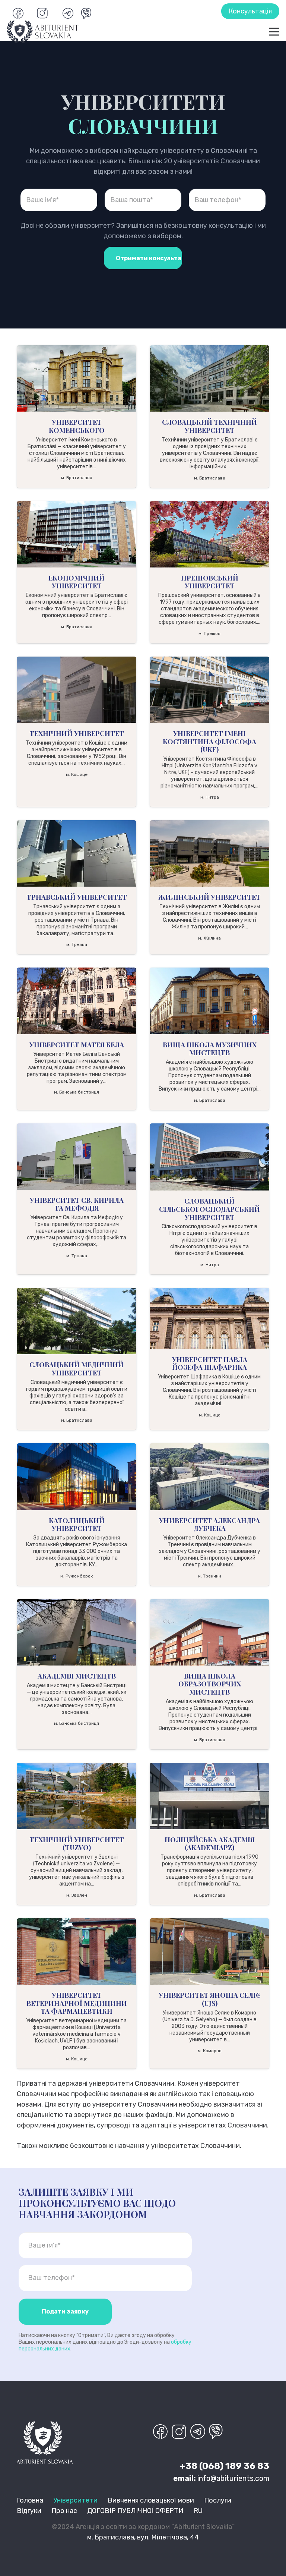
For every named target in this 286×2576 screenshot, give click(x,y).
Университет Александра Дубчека (209, 1525)
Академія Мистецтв (77, 1676)
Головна (30, 2500)
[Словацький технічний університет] (209, 378)
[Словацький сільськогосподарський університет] (209, 1157)
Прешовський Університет (210, 582)
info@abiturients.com (233, 2478)
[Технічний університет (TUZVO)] (77, 1796)
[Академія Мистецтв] (77, 1632)
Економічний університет (77, 582)
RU (198, 2511)
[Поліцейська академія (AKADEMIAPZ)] (209, 1796)
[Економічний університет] (77, 534)
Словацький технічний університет (209, 426)
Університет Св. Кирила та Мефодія (77, 1204)
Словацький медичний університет (77, 1369)
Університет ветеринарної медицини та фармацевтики (77, 2003)
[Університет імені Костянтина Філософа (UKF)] (209, 690)
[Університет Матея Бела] (77, 1001)
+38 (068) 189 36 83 (225, 2466)
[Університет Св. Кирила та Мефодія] (77, 1157)
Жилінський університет (209, 897)
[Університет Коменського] (77, 378)
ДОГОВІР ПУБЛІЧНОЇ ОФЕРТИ (135, 2511)
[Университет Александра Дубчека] (209, 1476)
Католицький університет (77, 1525)
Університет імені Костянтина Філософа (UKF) (209, 741)
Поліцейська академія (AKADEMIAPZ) (210, 1844)
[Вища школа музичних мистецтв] (209, 1001)
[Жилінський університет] (209, 853)
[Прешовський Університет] (209, 534)
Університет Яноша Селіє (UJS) (210, 1999)
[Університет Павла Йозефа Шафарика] (209, 1318)
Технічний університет (77, 733)
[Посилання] (43, 32)
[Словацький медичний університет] (77, 1321)
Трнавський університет (77, 897)
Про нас (64, 2511)
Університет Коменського (77, 426)
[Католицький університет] (77, 1476)
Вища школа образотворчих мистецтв (210, 1684)
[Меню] (274, 32)
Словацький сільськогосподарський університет (209, 1209)
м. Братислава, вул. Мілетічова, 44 (143, 2537)
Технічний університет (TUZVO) (77, 1844)
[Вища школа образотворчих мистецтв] (209, 1632)
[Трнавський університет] (77, 853)
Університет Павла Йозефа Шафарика (210, 1364)
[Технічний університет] (77, 690)
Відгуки (29, 2511)
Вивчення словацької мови (151, 2500)
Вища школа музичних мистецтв (210, 1049)
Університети (75, 2500)
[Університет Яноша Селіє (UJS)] (209, 1951)
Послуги (218, 2500)
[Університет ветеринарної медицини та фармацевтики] (77, 1951)
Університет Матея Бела (77, 1045)
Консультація (250, 11)
